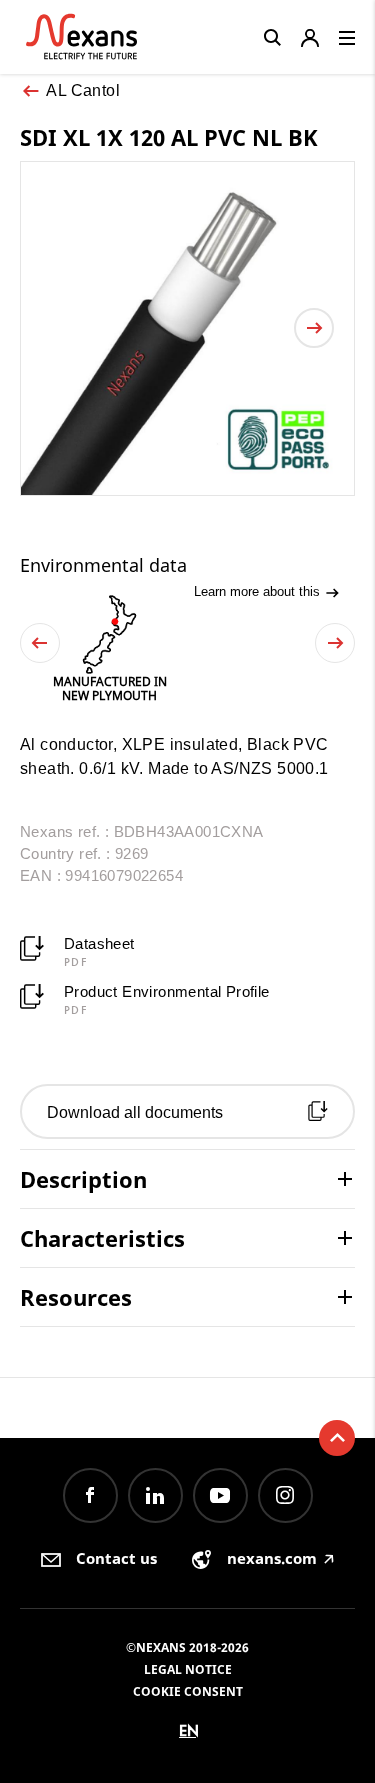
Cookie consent (188, 1691)
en (189, 1730)
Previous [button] (40, 643)
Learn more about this (259, 591)
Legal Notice (188, 1669)
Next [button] (335, 643)
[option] (109, 648)
